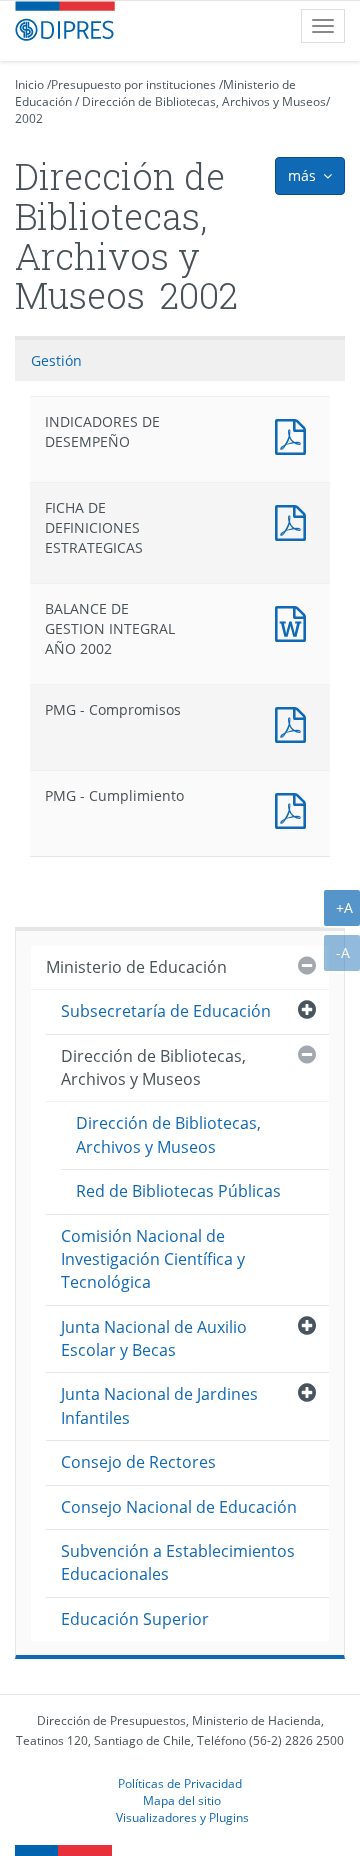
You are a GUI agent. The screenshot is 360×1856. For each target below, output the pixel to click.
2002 (29, 118)
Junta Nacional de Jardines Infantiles (159, 1405)
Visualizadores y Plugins (182, 1817)
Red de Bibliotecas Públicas (178, 1191)
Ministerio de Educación (136, 967)
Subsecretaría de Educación (166, 1011)
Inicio (29, 84)
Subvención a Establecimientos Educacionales (178, 1562)
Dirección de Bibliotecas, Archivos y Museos (204, 101)
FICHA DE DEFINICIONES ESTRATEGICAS (295, 520)
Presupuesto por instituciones (133, 84)
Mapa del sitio (182, 1800)
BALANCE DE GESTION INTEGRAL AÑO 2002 (295, 621)
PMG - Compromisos (295, 722)
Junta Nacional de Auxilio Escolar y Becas (154, 1338)
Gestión (56, 360)
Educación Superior (135, 1619)
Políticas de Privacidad (180, 1783)
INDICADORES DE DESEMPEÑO (295, 434)
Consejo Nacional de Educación (179, 1507)
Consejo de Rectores (138, 1462)
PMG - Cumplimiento (295, 808)
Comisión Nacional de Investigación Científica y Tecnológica (153, 1259)
